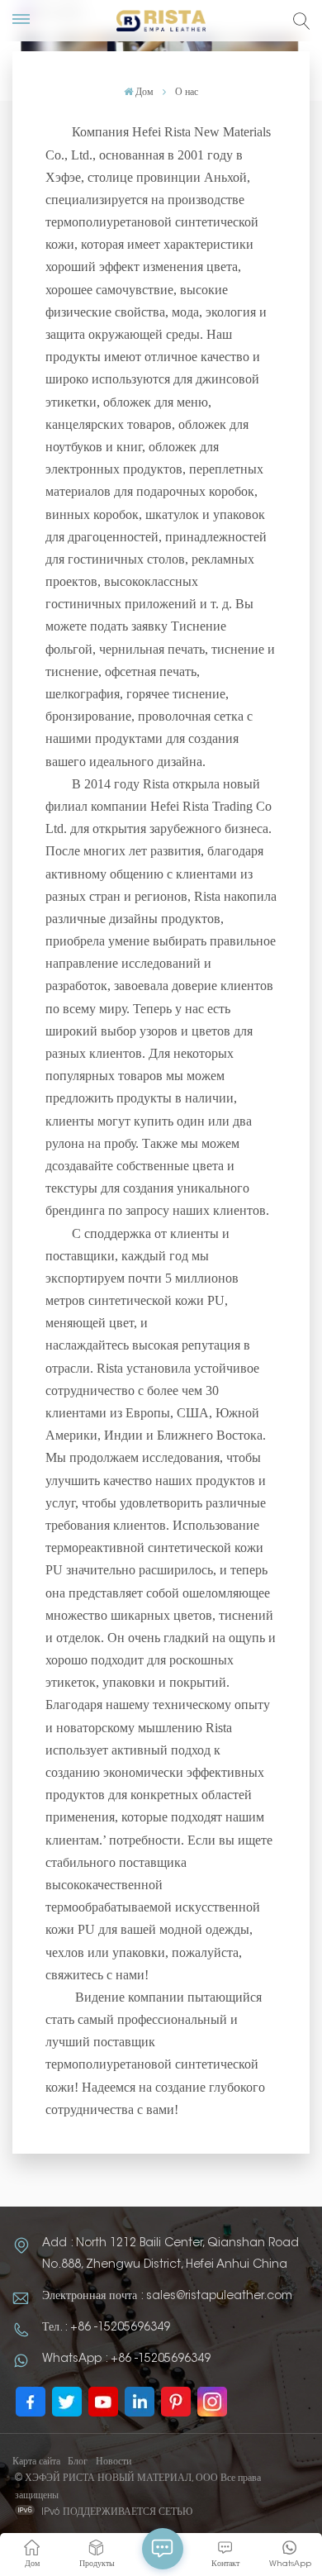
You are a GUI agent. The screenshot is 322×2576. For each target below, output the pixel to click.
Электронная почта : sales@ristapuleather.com (167, 2297)
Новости (114, 2462)
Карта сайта (36, 2462)
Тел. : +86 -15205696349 (106, 2328)
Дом (144, 93)
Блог (78, 2462)
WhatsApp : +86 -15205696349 (126, 2359)
